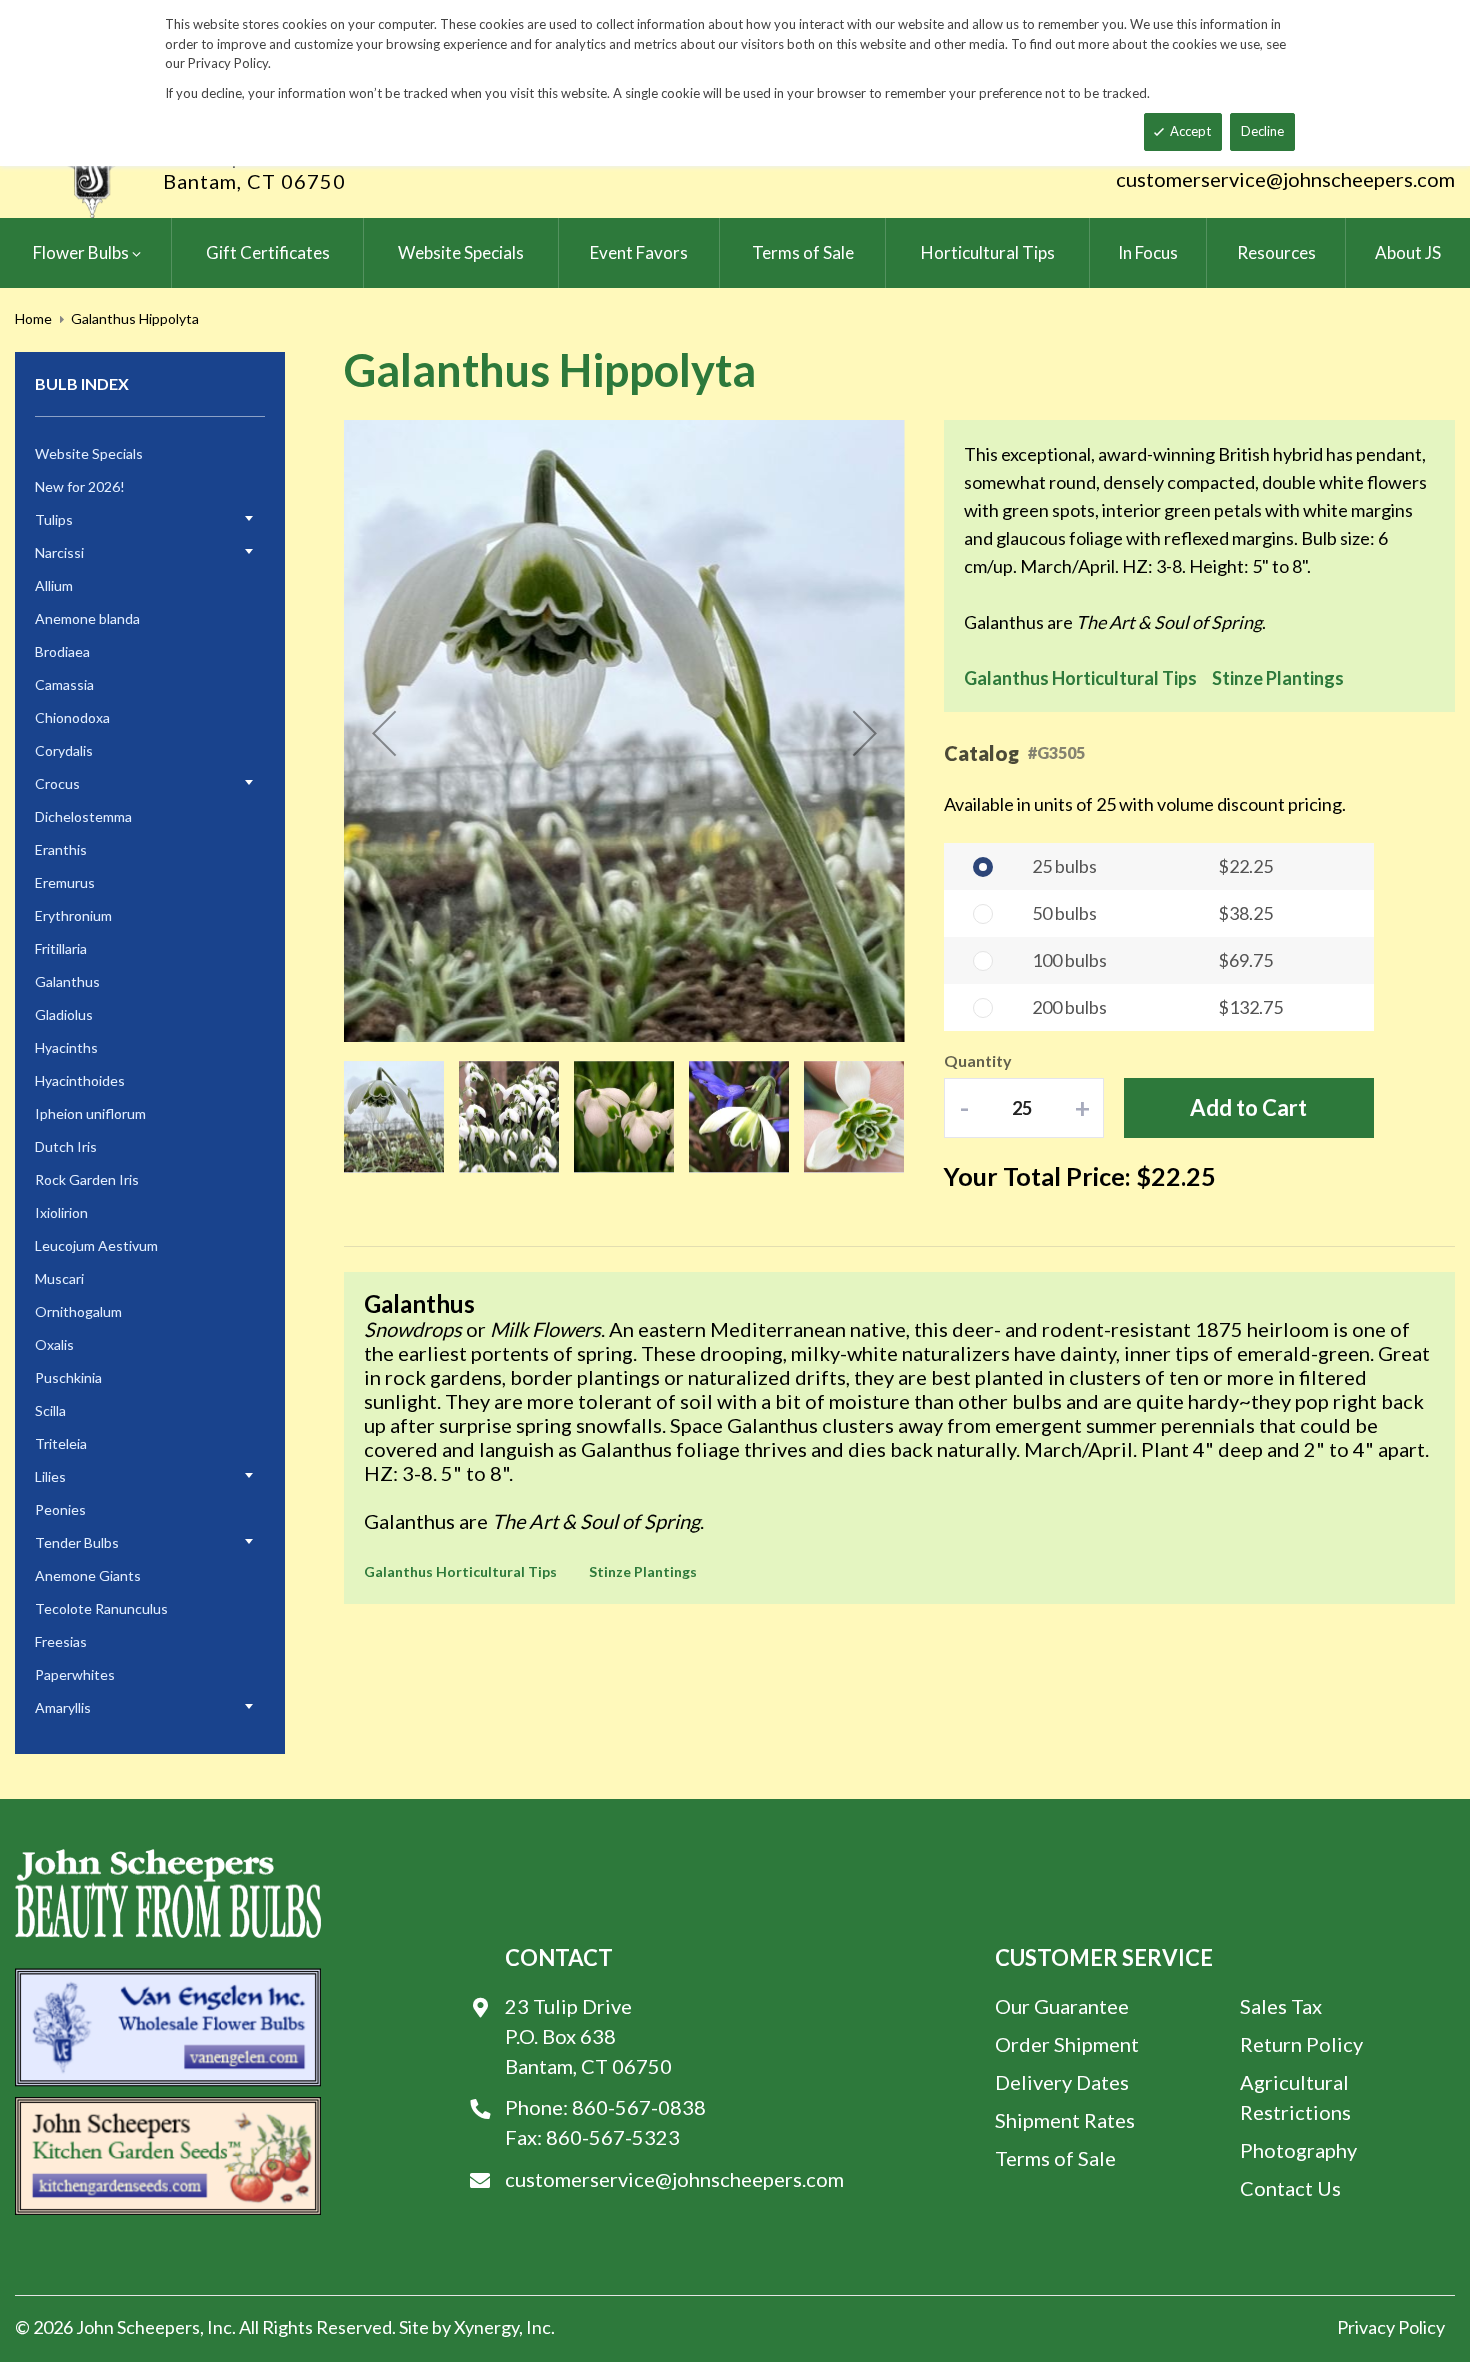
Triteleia (61, 1443)
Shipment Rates (1065, 2120)
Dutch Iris (66, 1146)
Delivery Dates (1062, 2082)
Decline (1262, 131)
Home (33, 318)
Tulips (54, 519)
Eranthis (61, 849)
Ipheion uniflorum (90, 1113)
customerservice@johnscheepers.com (1285, 179)
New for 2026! (80, 486)
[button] (384, 733)
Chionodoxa (72, 717)
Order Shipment (1067, 2044)
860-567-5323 (613, 2137)
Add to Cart (1248, 1107)
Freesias (61, 1641)
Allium (54, 585)
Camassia (64, 684)
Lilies (50, 1476)
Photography (1298, 2150)
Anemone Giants (88, 1575)
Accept (1190, 131)
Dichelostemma (83, 816)
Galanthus (67, 981)
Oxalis (54, 1344)
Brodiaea (62, 651)
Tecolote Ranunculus (101, 1608)
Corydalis (64, 750)
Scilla (50, 1410)
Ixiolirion (61, 1212)
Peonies (60, 1509)
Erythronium (73, 915)
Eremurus (65, 882)
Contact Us (1290, 2188)
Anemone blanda (87, 618)
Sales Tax (1281, 2006)
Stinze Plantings (1278, 678)
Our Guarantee (1062, 2006)
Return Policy (1301, 2044)
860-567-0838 (639, 2107)
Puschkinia (68, 1377)
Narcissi (59, 552)
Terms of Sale (1055, 2158)
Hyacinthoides (80, 1080)
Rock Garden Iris (87, 1179)
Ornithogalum (78, 1311)
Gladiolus (64, 1014)
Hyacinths (66, 1047)
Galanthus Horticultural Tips (1080, 678)
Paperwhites (75, 1674)
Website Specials (89, 453)
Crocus (57, 783)
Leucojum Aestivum (96, 1245)
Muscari (59, 1278)
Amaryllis (63, 1707)
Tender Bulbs (77, 1542)
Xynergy (486, 2327)
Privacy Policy (1391, 2327)
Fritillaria (61, 948)
